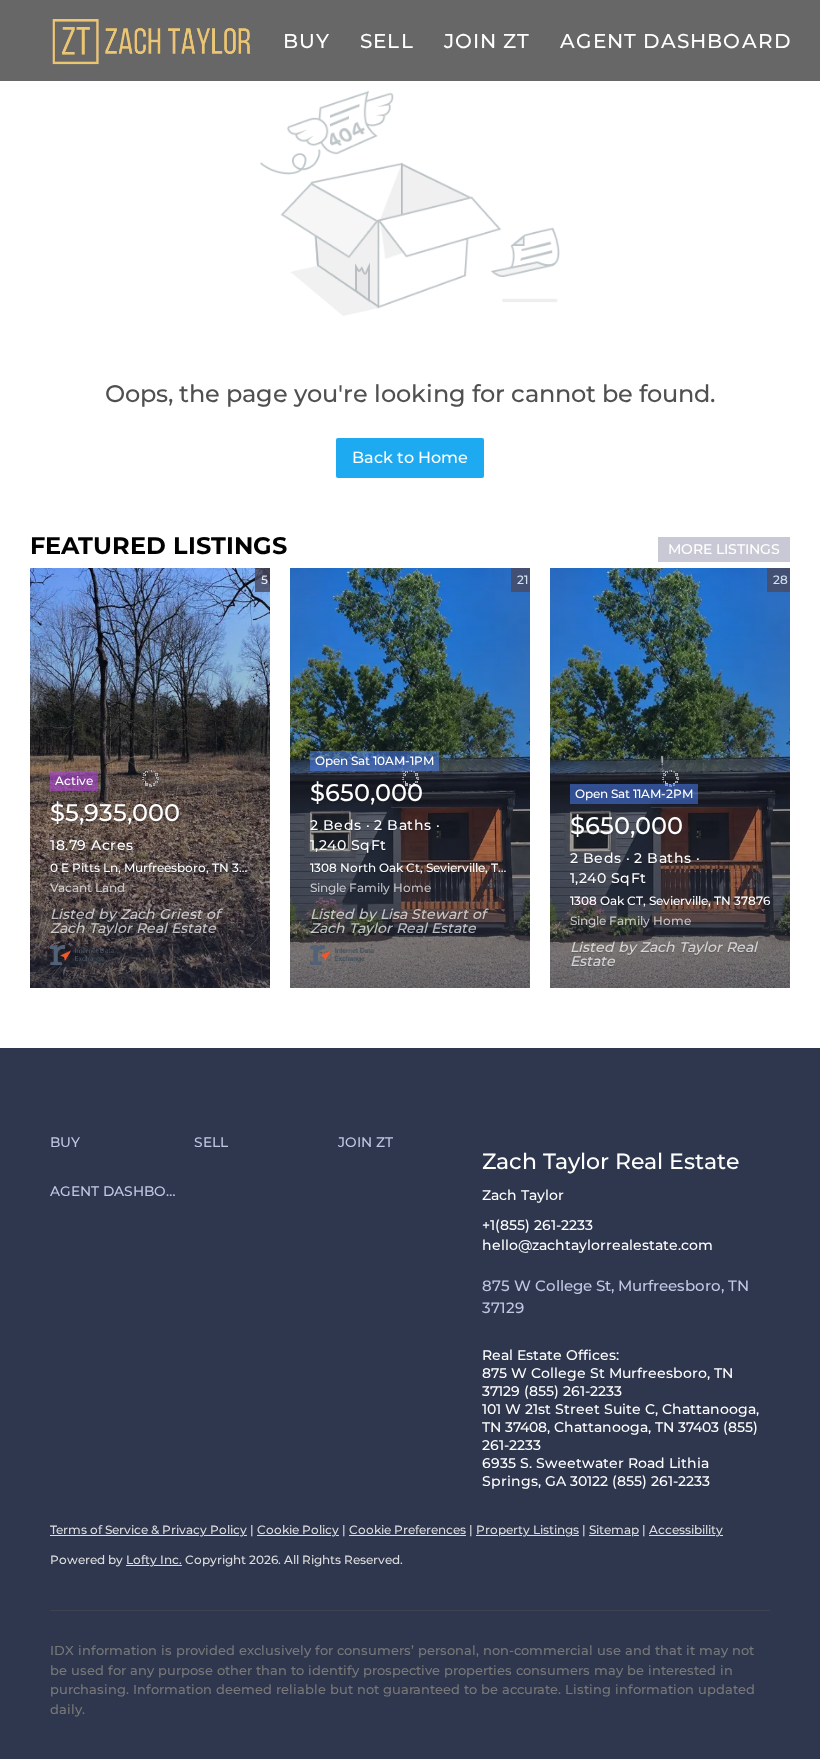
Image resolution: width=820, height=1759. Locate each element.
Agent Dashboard (676, 41)
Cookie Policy (298, 1529)
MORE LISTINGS (724, 549)
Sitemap (614, 1529)
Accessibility (686, 1529)
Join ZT (487, 41)
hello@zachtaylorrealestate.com (597, 1245)
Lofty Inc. (154, 1559)
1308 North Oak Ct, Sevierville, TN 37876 (428, 867)
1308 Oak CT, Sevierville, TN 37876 (670, 900)
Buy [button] (306, 41)
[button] (122, 1143)
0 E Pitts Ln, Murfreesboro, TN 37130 (157, 867)
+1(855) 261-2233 (537, 1225)
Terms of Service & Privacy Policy (148, 1529)
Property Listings (527, 1529)
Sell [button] (386, 41)
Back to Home (410, 457)
